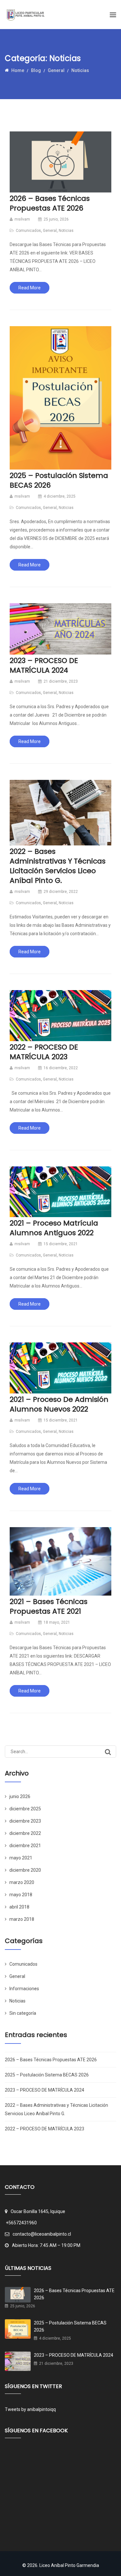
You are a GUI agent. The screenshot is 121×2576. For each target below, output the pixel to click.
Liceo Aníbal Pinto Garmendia (69, 2565)
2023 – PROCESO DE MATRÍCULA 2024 (44, 665)
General (50, 231)
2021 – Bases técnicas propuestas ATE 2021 (49, 1606)
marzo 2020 (22, 1882)
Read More (30, 288)
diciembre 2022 (25, 1833)
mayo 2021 (21, 1858)
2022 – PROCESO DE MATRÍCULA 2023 (44, 1052)
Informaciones (24, 1989)
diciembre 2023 (25, 1821)
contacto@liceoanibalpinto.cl (42, 2234)
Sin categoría (23, 2013)
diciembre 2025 (25, 1809)
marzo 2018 (22, 1919)
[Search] (108, 1752)
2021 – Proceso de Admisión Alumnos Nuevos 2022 (59, 1404)
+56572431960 (21, 2223)
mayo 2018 (21, 1895)
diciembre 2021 (25, 1846)
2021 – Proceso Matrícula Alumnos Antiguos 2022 (54, 1228)
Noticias (66, 231)
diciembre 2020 (25, 1870)
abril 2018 (19, 1907)
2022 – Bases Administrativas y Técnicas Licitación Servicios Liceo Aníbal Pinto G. (58, 866)
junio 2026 (20, 1796)
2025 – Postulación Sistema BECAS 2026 (59, 480)
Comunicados (28, 231)
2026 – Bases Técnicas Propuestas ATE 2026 (50, 203)
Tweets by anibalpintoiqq (30, 2409)
